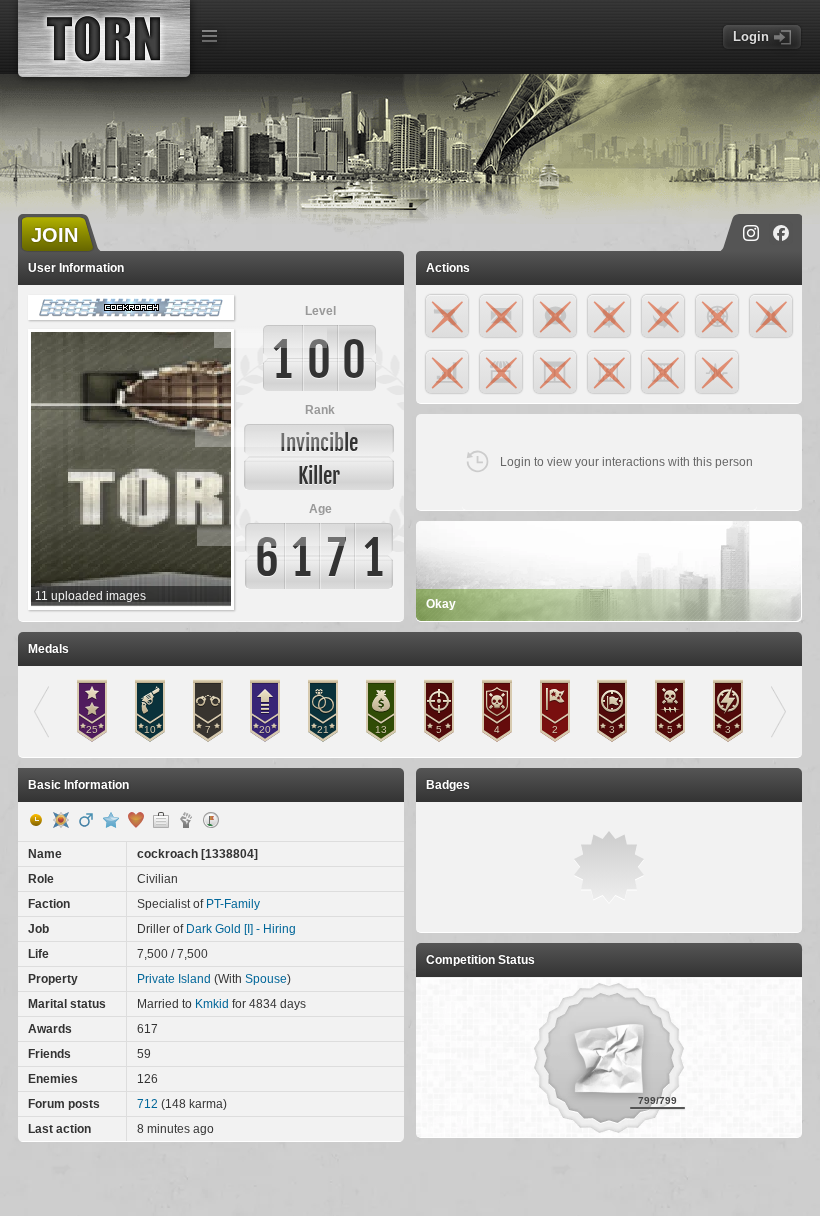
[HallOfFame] (61, 820)
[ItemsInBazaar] (211, 820)
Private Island (174, 979)
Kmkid (212, 1004)
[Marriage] (136, 820)
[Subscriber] (111, 820)
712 (147, 1104)
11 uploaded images (90, 596)
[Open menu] (209, 36)
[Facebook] (781, 233)
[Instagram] (751, 233)
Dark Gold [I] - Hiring (241, 929)
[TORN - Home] (104, 38)
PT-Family (233, 904)
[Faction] (186, 820)
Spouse (266, 979)
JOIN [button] (54, 235)
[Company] (161, 820)
